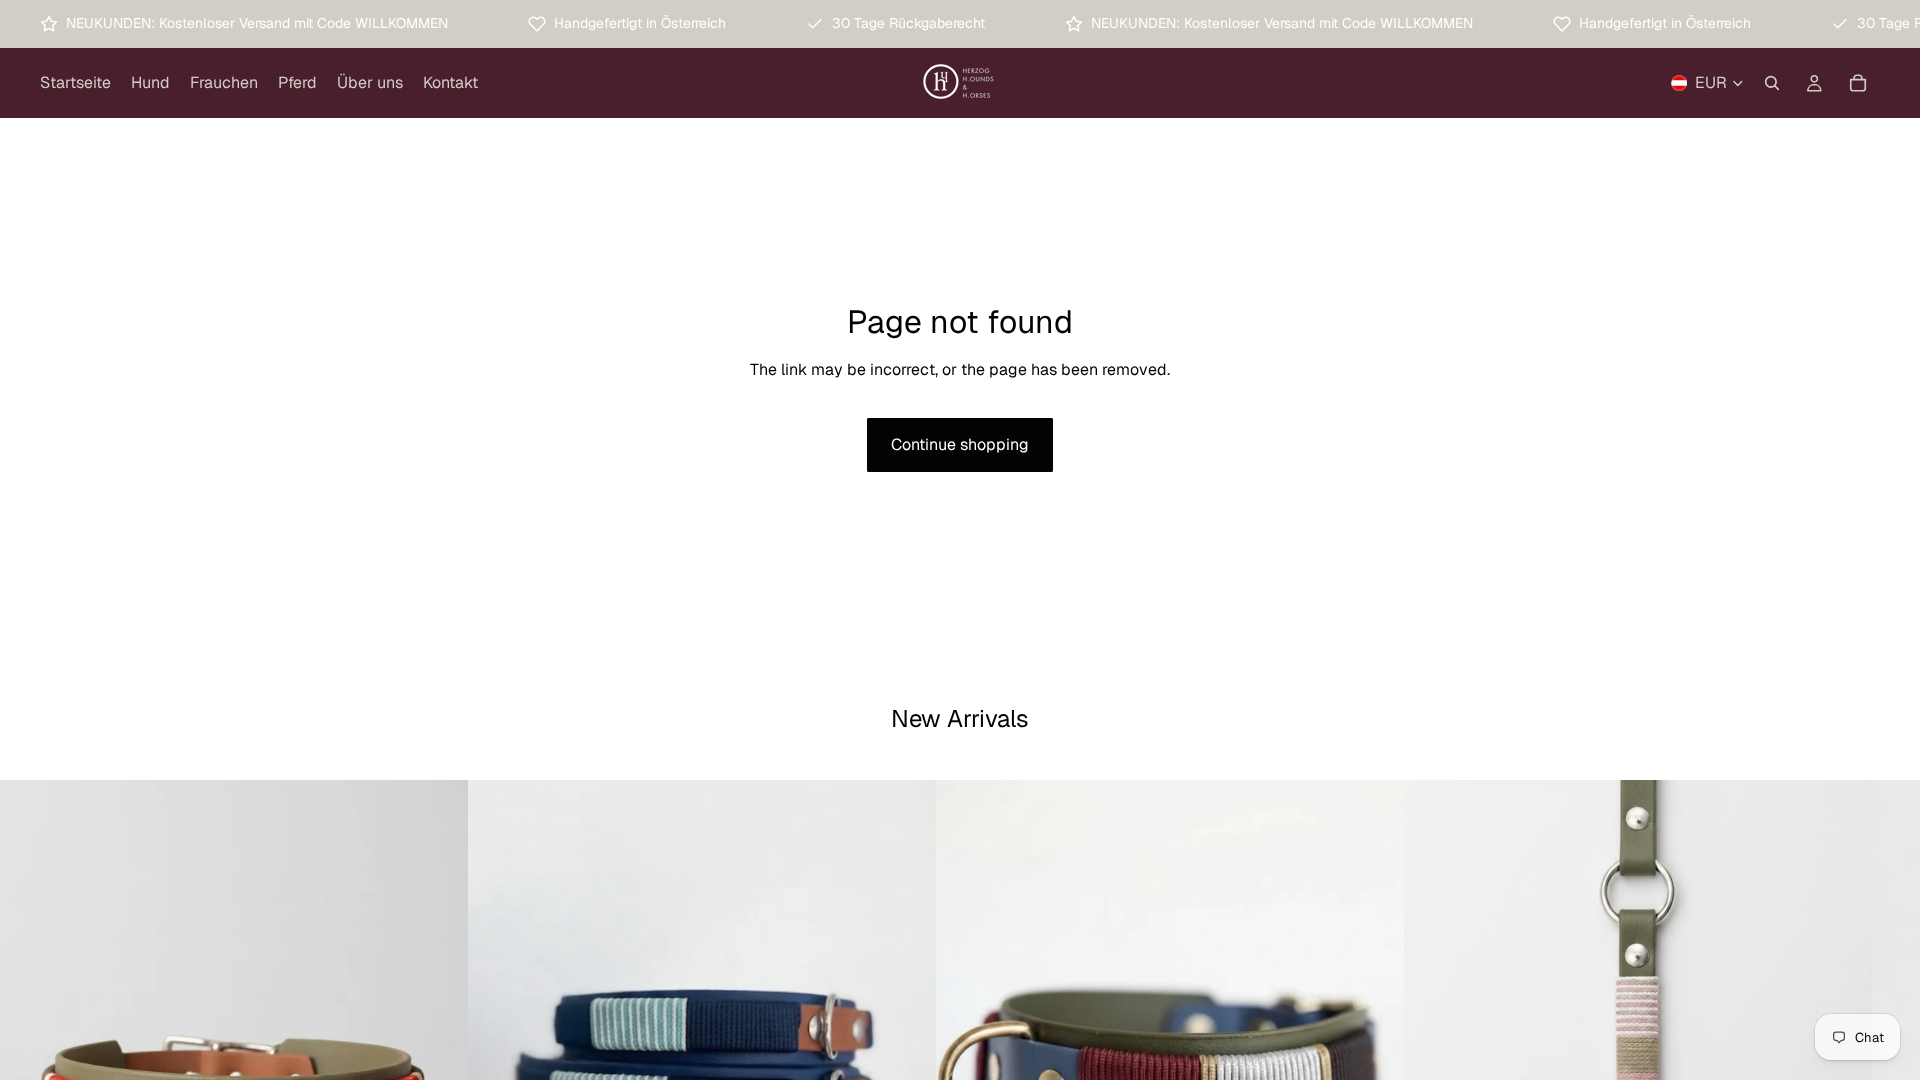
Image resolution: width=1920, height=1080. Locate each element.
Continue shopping (960, 444)
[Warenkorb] (1858, 83)
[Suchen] (1772, 83)
